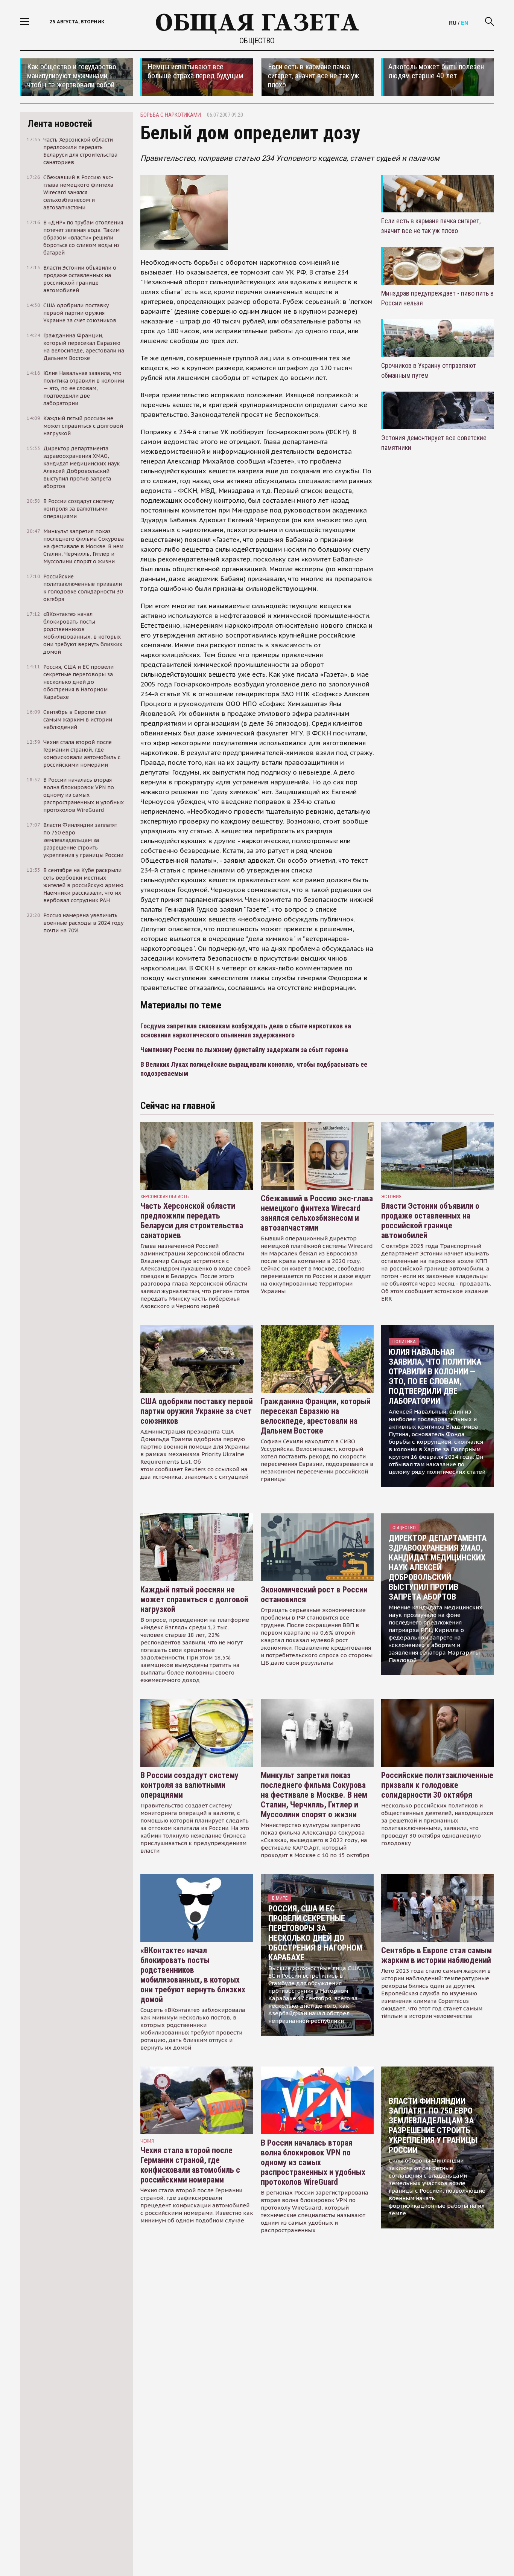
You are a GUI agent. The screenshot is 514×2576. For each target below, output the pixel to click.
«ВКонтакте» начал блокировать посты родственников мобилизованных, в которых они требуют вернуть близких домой (193, 1975)
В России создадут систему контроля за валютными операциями (189, 1785)
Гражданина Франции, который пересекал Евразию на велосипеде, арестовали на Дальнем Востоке (316, 1416)
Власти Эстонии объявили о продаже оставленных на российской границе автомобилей (430, 1221)
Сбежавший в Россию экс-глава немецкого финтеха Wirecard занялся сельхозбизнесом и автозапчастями (317, 1213)
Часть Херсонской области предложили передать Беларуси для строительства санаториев (192, 1221)
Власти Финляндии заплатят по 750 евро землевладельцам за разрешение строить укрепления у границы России (433, 2125)
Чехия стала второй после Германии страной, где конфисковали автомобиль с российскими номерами (190, 2165)
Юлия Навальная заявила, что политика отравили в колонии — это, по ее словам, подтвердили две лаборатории (435, 1376)
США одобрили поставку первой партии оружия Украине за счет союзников (197, 1411)
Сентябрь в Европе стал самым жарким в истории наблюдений (436, 1955)
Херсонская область (165, 1196)
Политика (404, 1341)
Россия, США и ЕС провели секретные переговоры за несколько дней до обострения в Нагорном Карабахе (315, 1933)
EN (465, 23)
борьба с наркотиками (171, 115)
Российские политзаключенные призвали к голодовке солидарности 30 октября (437, 1785)
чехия (147, 2141)
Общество (257, 41)
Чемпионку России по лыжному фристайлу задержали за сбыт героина (244, 1050)
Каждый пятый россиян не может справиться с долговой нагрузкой (194, 1599)
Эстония (391, 1196)
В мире (280, 1898)
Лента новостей (60, 124)
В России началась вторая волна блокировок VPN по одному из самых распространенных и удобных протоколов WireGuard (313, 2162)
